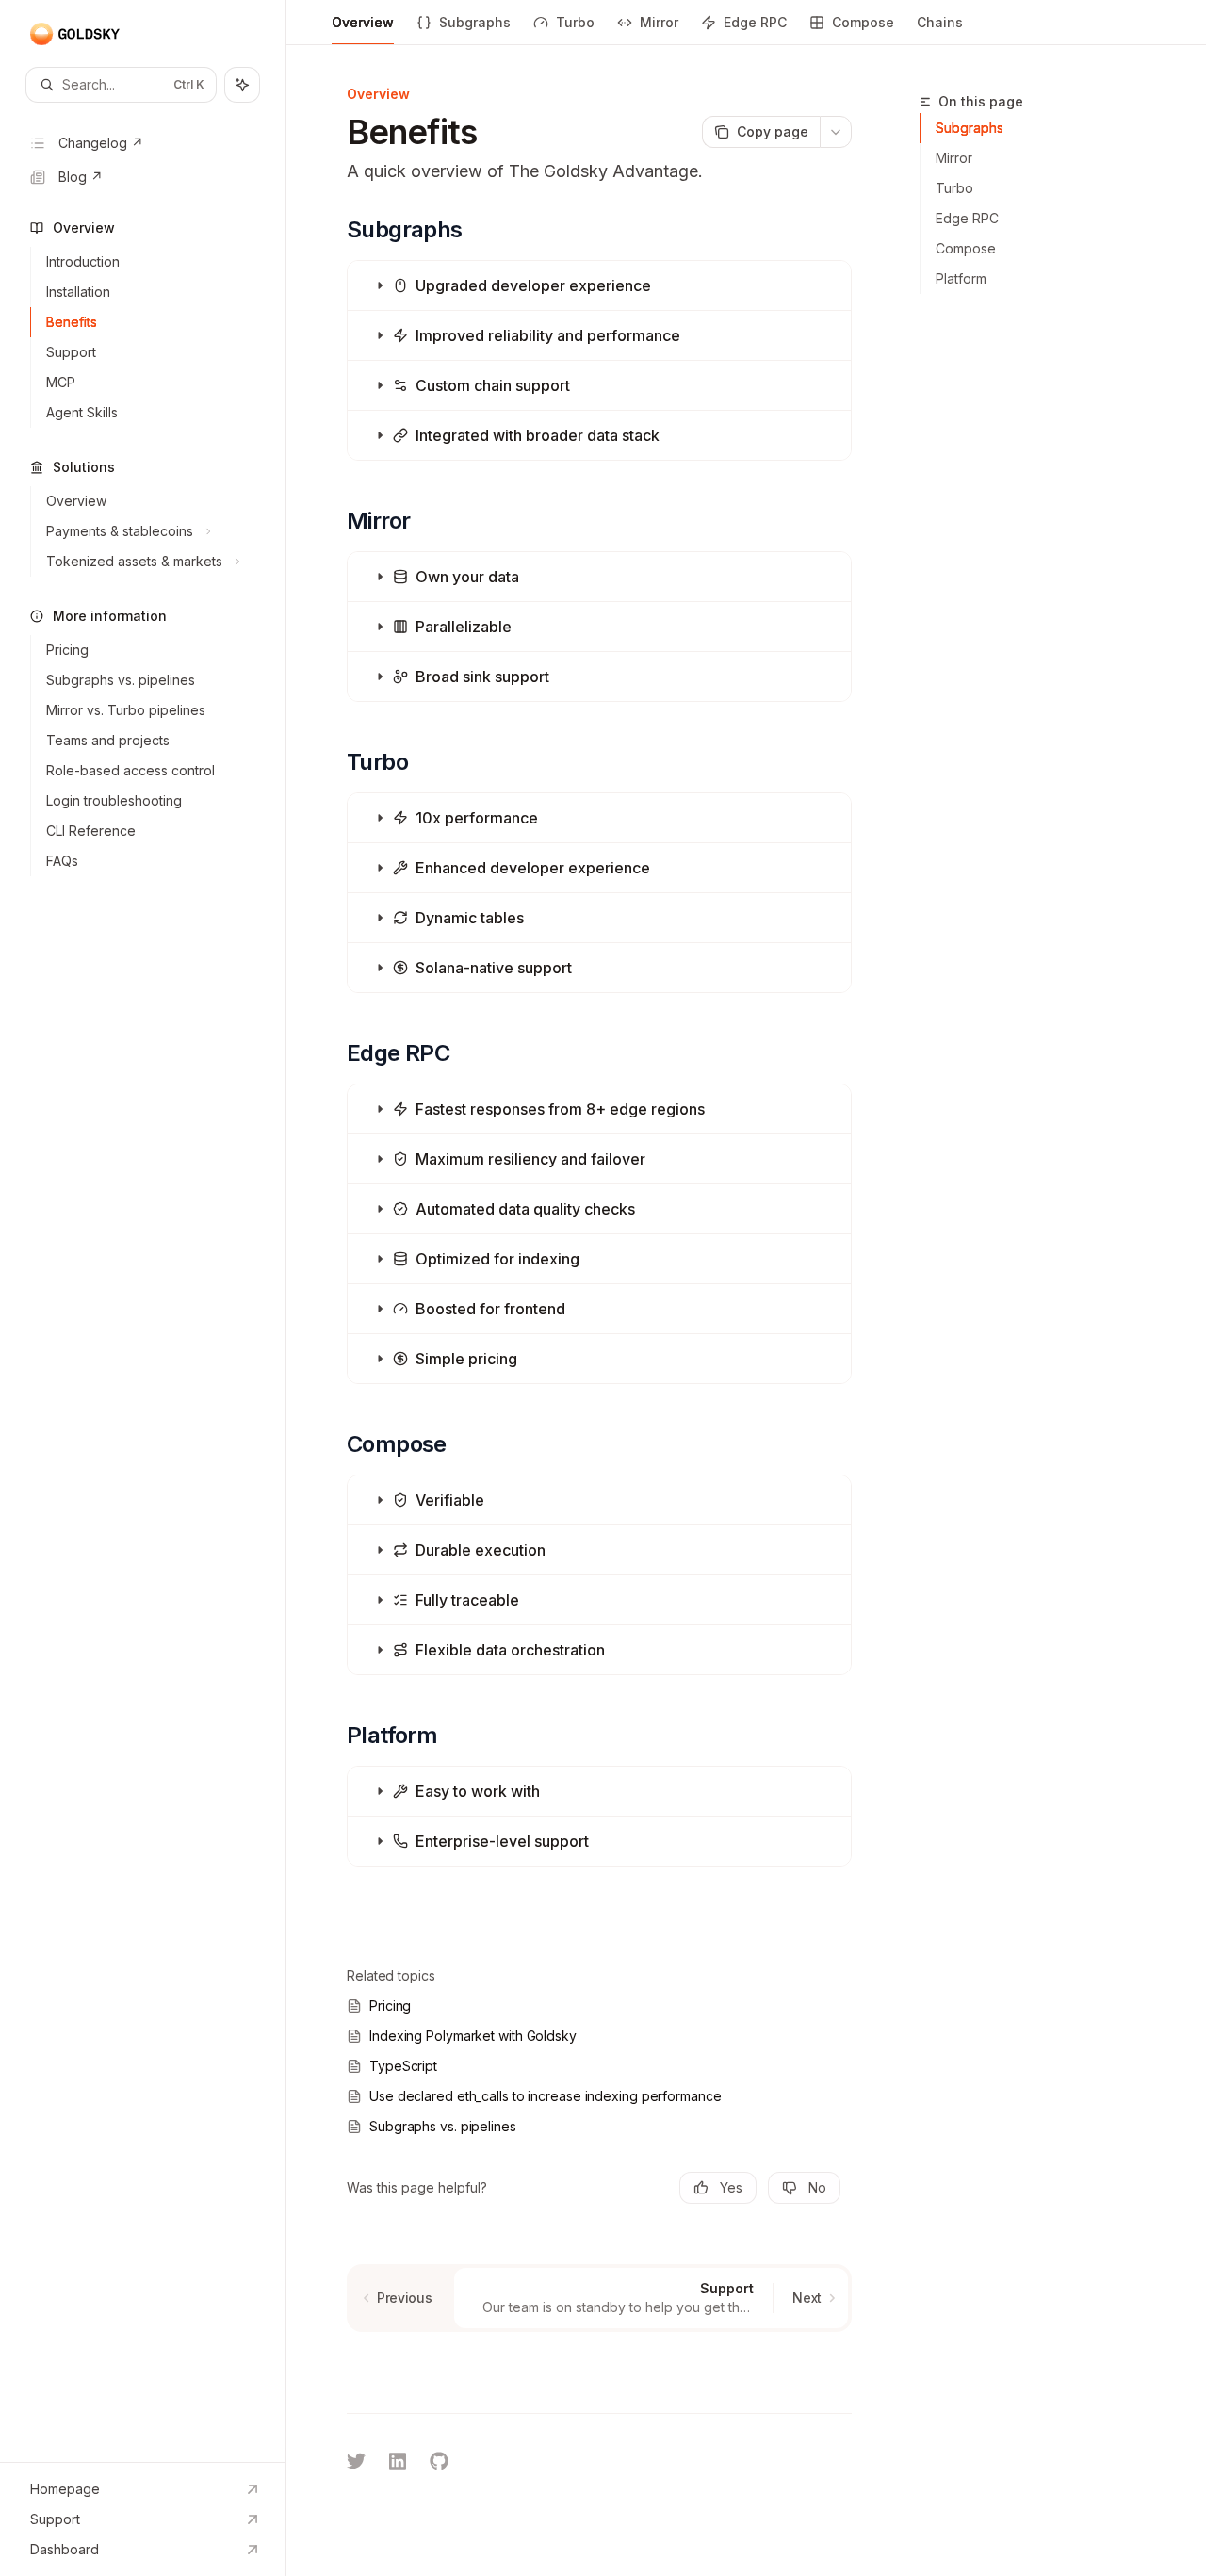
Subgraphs (475, 22)
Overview (363, 22)
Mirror (659, 22)
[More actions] (836, 132)
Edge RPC (755, 22)
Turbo (575, 22)
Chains (940, 22)
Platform (961, 278)
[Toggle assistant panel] (242, 85)
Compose (863, 22)
